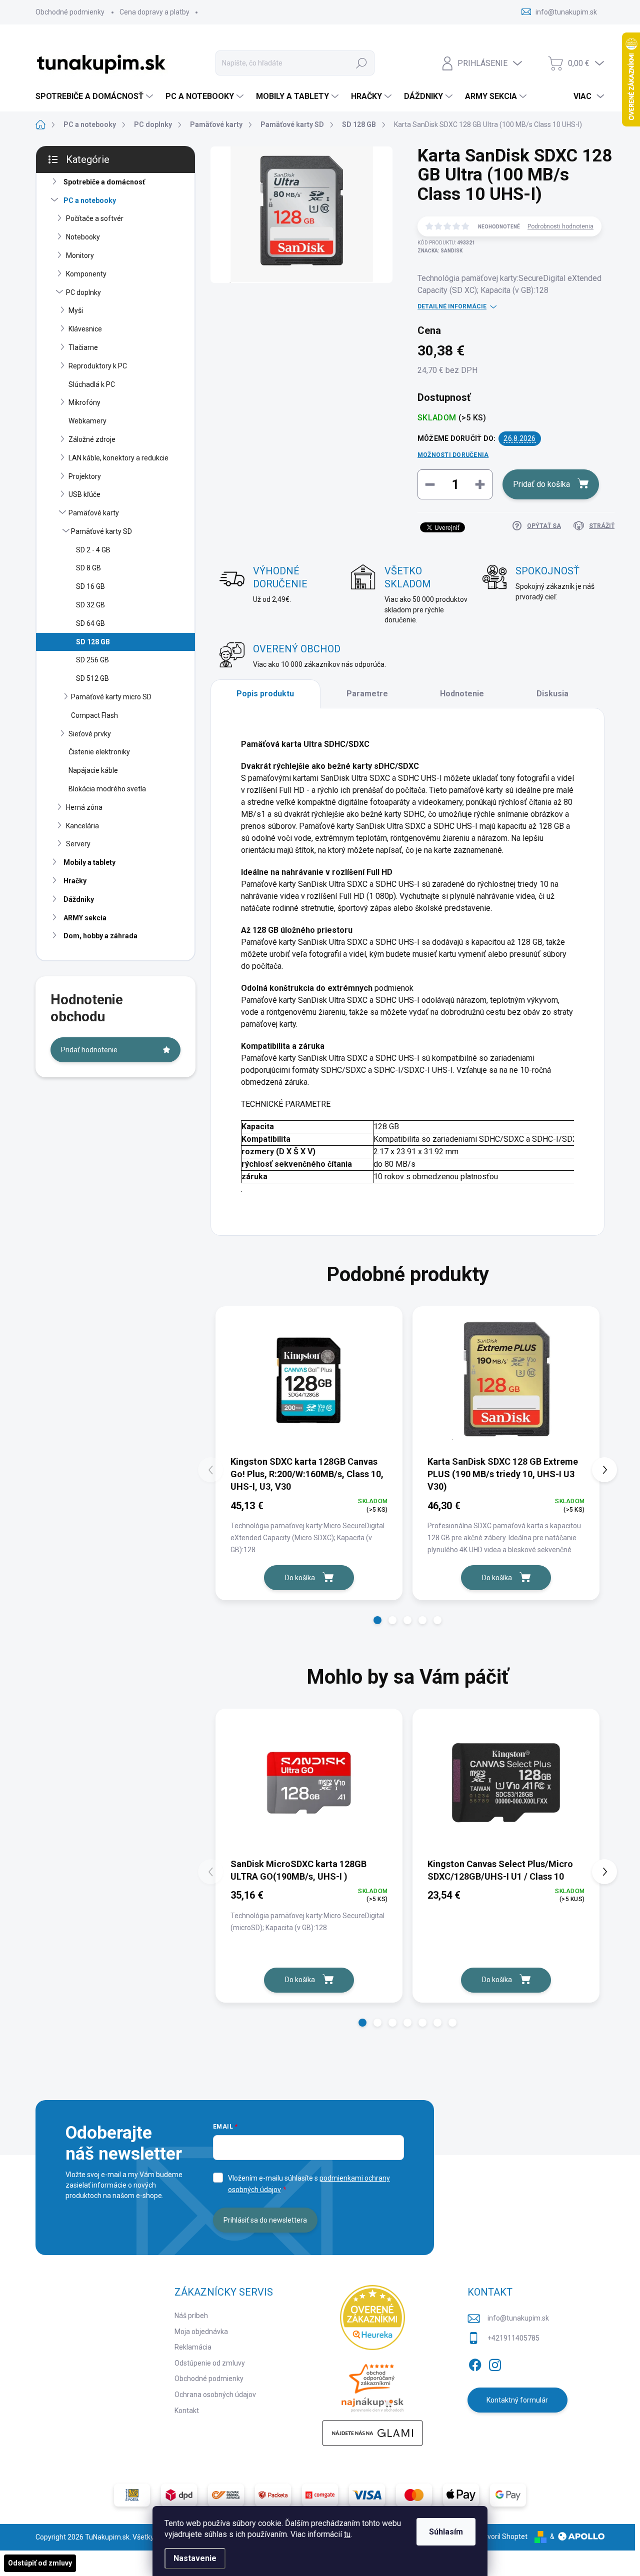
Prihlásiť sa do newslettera (265, 2220)
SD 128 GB (93, 642)
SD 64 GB (90, 623)
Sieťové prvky (90, 734)
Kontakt (187, 2411)
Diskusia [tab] (552, 694)
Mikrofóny (84, 402)
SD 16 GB (90, 586)
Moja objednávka (201, 2332)
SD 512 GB (92, 678)
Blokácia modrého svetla (107, 789)
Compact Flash (94, 715)
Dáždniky (79, 899)
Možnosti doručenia (453, 455)
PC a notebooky (90, 200)
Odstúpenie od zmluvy (210, 2363)
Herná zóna (84, 807)
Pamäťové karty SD (101, 531)
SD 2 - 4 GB (93, 550)
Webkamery (87, 421)
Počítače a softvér (95, 218)
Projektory (85, 476)
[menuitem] (95, 96)
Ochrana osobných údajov (215, 2395)
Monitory (80, 255)
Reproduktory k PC (98, 366)
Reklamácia (193, 2347)
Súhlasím (446, 2532)
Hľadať (361, 63)
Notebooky (83, 237)
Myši (76, 310)
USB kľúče (84, 494)
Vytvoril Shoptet (502, 2537)
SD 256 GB (92, 660)
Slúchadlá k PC (92, 384)
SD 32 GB (90, 605)
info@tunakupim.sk (518, 2318)
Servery (78, 844)
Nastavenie (195, 2558)
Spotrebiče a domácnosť (104, 182)
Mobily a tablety (89, 862)
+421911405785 (513, 2338)
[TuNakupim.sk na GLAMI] (372, 2433)
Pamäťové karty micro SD (111, 697)
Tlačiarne (83, 347)
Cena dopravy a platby (154, 12)
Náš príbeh (191, 2316)
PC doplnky (83, 292)
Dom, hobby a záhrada (100, 936)
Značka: (440, 251)
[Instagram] (495, 2363)
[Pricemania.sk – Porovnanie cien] (372, 2385)
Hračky (75, 881)
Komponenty (86, 274)
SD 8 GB (88, 568)
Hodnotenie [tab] (462, 694)
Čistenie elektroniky (99, 752)
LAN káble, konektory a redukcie (118, 458)
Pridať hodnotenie (89, 1050)
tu (347, 2534)
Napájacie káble (93, 770)
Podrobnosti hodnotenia (560, 226)
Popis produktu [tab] (265, 694)
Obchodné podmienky (70, 12)
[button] (377, 1620)
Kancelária (82, 826)
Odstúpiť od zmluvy (40, 2563)
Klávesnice (85, 329)
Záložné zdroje (92, 439)
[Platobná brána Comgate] (320, 2495)
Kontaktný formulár (517, 2400)
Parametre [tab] (367, 694)
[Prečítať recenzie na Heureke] (372, 2318)
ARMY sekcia (85, 918)
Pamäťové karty (94, 513)
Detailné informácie (452, 306)
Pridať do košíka (541, 484)
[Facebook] (475, 2363)
